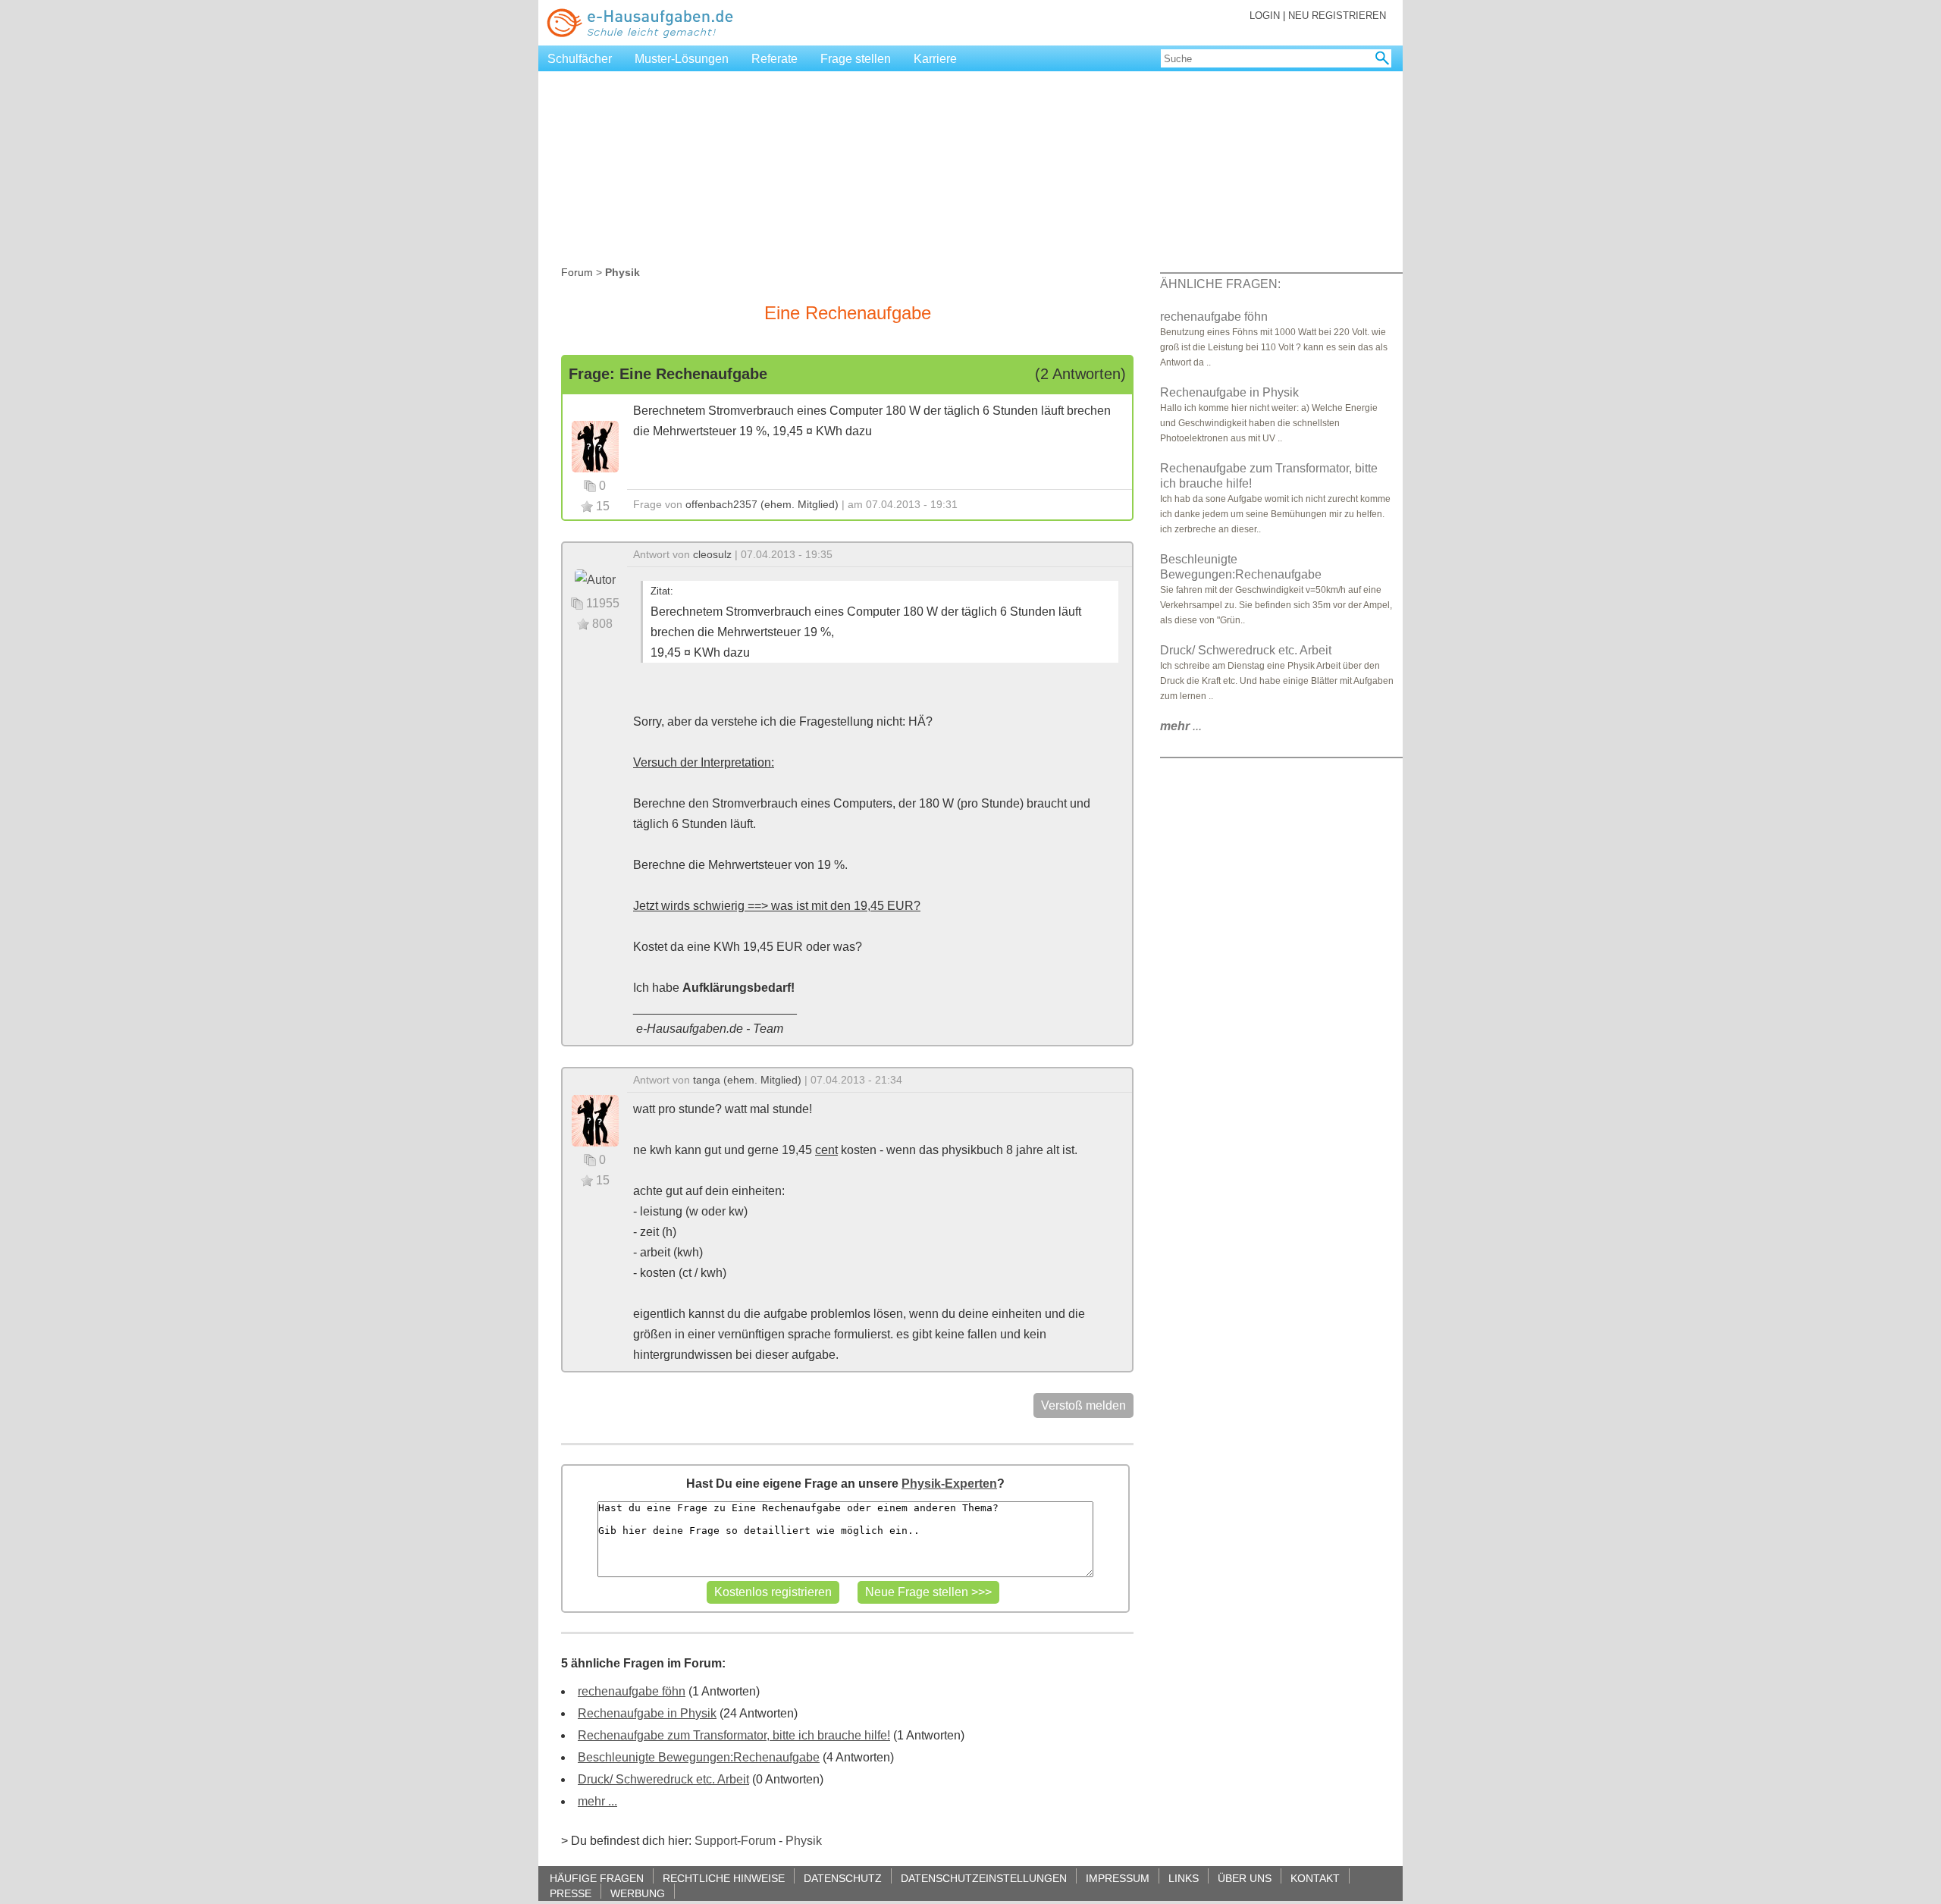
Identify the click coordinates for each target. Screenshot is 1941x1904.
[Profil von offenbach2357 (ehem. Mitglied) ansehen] (595, 445)
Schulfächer (580, 59)
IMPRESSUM (1118, 1878)
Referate (775, 59)
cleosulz (712, 554)
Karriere (935, 59)
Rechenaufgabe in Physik (647, 1713)
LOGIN (1265, 16)
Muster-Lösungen (682, 59)
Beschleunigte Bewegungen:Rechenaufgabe (699, 1757)
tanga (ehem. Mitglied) (747, 1080)
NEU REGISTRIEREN (1337, 16)
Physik (804, 1841)
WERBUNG (638, 1893)
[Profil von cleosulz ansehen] (595, 579)
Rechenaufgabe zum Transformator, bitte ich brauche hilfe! (734, 1735)
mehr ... (597, 1801)
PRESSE (571, 1893)
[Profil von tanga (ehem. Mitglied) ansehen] (595, 1120)
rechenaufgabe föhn (632, 1691)
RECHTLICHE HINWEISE (724, 1878)
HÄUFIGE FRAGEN (597, 1878)
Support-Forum (735, 1841)
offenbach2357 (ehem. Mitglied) (762, 504)
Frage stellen (856, 59)
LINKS (1184, 1878)
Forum (577, 272)
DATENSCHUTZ (843, 1878)
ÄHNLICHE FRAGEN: (1220, 284)
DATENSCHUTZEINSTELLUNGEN (984, 1878)
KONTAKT (1315, 1878)
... (1181, 726)
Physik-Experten (949, 1484)
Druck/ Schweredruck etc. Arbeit (663, 1779)
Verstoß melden (1083, 1405)
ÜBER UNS (1245, 1878)
